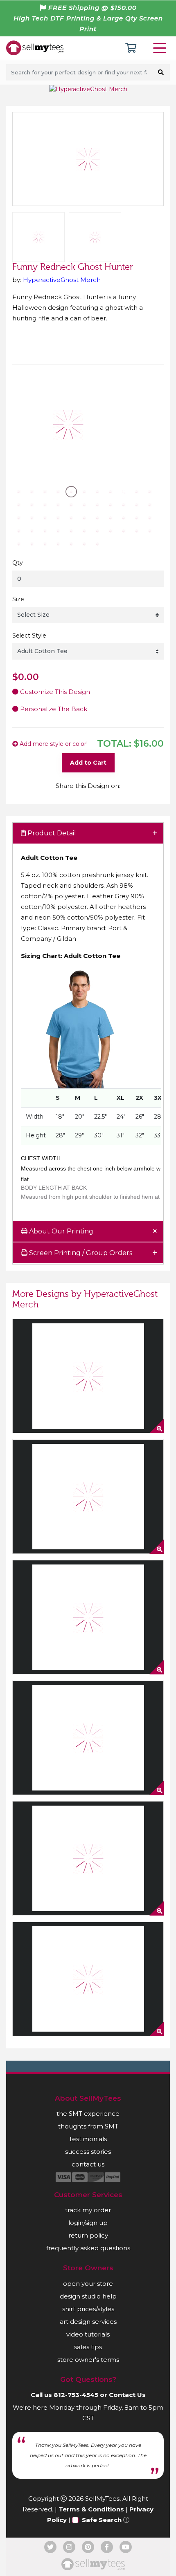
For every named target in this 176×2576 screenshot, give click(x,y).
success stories (88, 2152)
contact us (88, 2164)
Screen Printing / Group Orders (80, 1253)
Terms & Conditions (91, 2509)
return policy (88, 2235)
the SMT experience (88, 2114)
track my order (88, 2210)
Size (18, 599)
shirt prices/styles (88, 2309)
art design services (88, 2322)
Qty (18, 563)
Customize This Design (54, 692)
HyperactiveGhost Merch (62, 280)
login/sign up (88, 2223)
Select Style (29, 636)
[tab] (88, 834)
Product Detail (51, 833)
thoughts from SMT (88, 2126)
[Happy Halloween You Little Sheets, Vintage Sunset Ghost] (88, 1738)
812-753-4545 (76, 2395)
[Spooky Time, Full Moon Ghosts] (88, 1497)
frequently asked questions (88, 2248)
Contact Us (127, 2395)
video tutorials (88, 2334)
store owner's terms (88, 2360)
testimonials (88, 2139)
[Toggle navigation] (161, 48)
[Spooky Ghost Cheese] (88, 1376)
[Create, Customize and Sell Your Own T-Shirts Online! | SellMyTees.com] (35, 47)
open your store (88, 2284)
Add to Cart (88, 763)
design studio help (88, 2296)
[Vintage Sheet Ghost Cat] (88, 1979)
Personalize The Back (53, 709)
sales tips (88, 2347)
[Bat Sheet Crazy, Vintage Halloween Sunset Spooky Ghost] (88, 1858)
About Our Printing (60, 1231)
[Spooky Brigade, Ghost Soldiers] (88, 1617)
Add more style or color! (53, 744)
